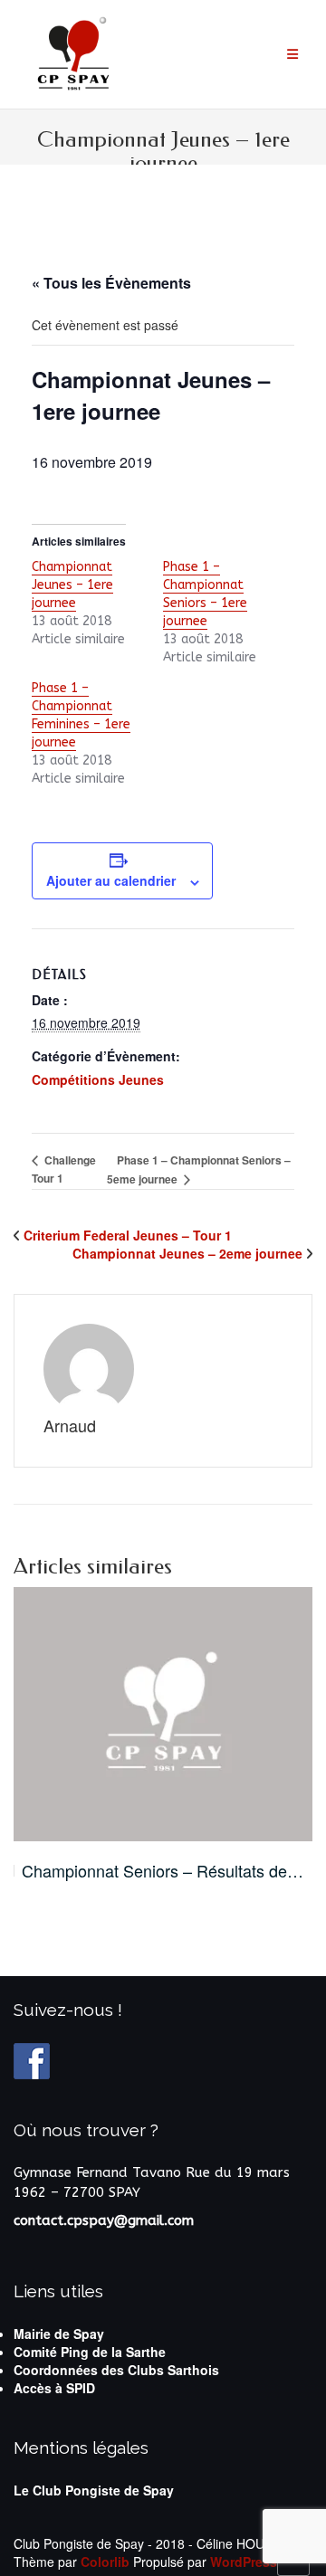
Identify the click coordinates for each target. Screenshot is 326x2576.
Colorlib (105, 2562)
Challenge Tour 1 (64, 1169)
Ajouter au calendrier (111, 880)
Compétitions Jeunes (98, 1079)
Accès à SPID (54, 2388)
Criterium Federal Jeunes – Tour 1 (128, 1235)
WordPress (244, 2562)
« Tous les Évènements (111, 283)
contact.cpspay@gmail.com (104, 2220)
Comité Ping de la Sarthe (90, 2352)
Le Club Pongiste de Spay (94, 2490)
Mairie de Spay (59, 2334)
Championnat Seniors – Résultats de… (163, 1871)
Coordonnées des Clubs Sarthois (116, 2370)
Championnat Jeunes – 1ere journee (72, 585)
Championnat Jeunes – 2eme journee (187, 1253)
